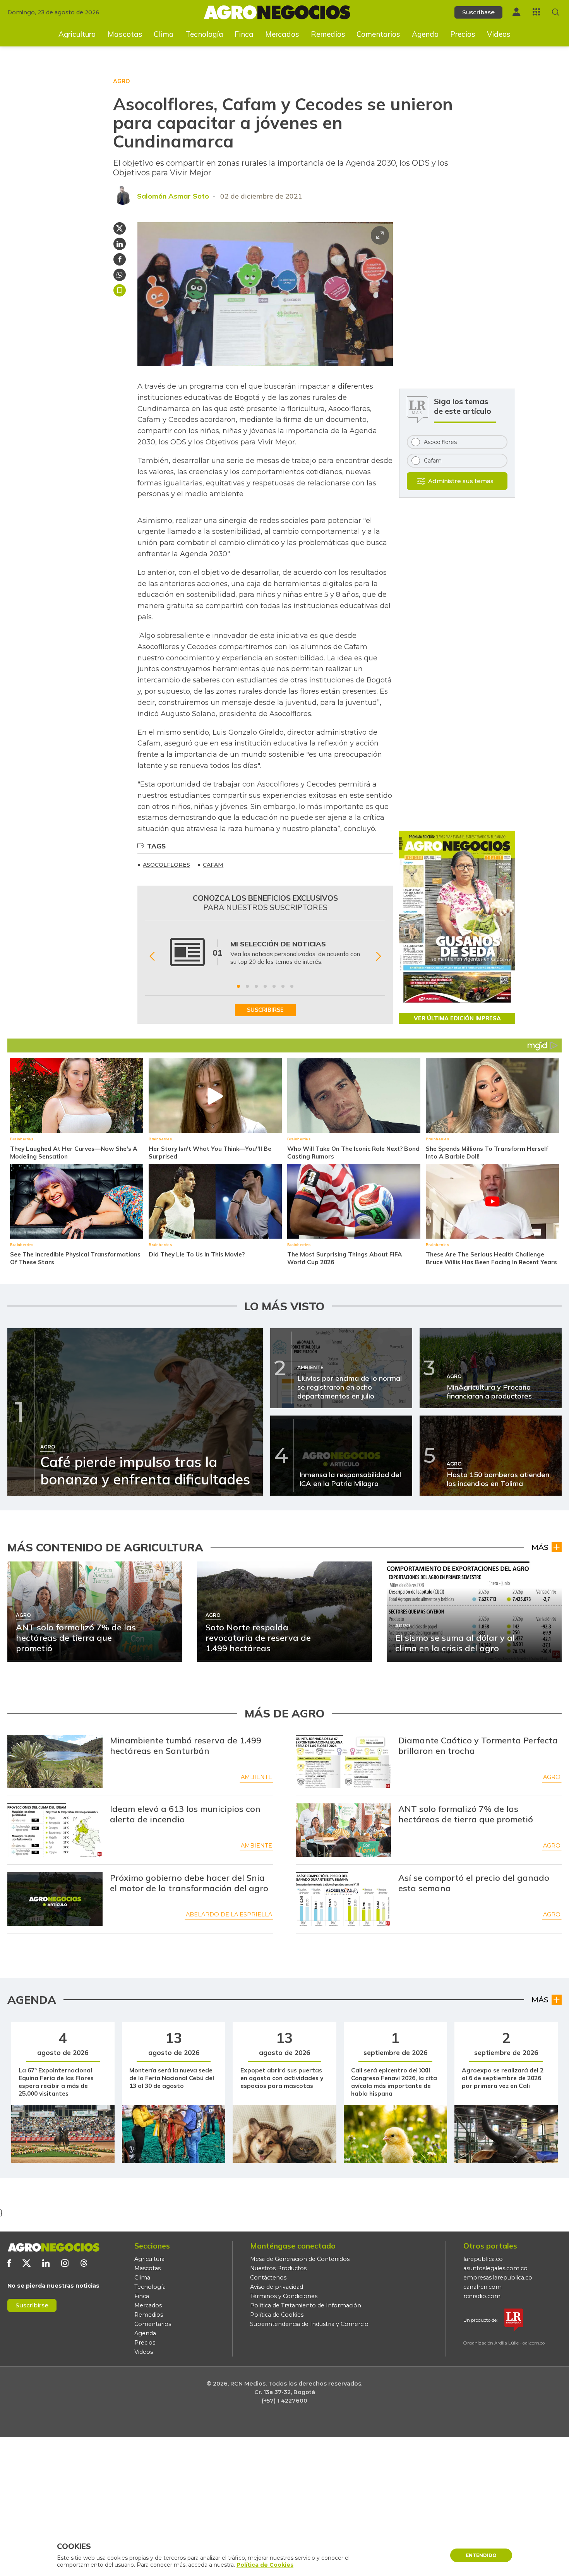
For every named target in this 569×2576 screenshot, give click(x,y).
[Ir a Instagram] (65, 2263)
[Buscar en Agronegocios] (556, 12)
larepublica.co (483, 2259)
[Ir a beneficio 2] (247, 986)
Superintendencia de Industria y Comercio (309, 2324)
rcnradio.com (482, 2296)
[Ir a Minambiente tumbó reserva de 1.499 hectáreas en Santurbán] (55, 1762)
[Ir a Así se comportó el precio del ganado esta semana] (343, 1899)
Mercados (282, 34)
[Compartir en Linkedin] (120, 244)
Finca (244, 34)
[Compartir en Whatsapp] (120, 275)
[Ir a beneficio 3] (256, 986)
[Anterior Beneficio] (152, 956)
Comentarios (378, 34)
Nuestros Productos (278, 2268)
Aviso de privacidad (277, 2287)
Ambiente (256, 1777)
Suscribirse (32, 2305)
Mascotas (125, 34)
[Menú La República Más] (536, 12)
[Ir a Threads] (84, 2263)
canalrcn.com (482, 2287)
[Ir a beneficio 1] (238, 986)
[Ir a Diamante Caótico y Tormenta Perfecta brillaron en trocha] (343, 1762)
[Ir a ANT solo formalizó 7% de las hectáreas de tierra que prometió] (343, 1830)
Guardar (120, 290)
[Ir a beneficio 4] (265, 986)
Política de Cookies (277, 2315)
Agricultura (77, 34)
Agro (552, 1777)
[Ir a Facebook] (9, 2263)
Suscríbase (478, 12)
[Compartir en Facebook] (120, 259)
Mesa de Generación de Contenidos (300, 2259)
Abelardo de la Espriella (229, 1914)
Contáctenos (268, 2278)
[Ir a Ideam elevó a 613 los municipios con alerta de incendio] (55, 1830)
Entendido (481, 2555)
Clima (164, 34)
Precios (463, 34)
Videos (499, 34)
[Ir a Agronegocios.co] (53, 2247)
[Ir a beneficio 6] (283, 986)
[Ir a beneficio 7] (292, 986)
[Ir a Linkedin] (46, 2263)
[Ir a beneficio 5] (274, 986)
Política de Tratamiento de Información (306, 2305)
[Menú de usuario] (516, 12)
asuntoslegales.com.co (495, 2268)
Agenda (425, 34)
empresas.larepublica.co (498, 2278)
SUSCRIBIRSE (265, 1010)
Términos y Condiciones (284, 2296)
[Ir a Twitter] (27, 2263)
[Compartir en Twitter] (120, 228)
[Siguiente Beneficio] (378, 956)
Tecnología (204, 34)
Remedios (328, 34)
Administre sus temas (461, 481)
